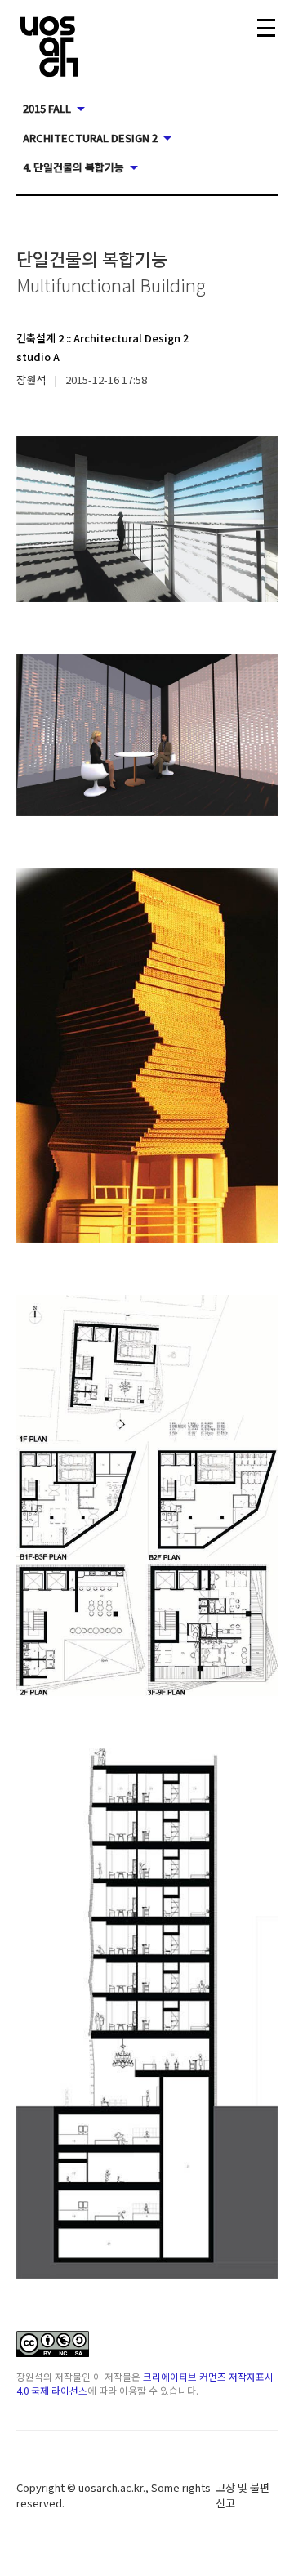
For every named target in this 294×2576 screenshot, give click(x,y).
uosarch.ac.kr (111, 2487)
